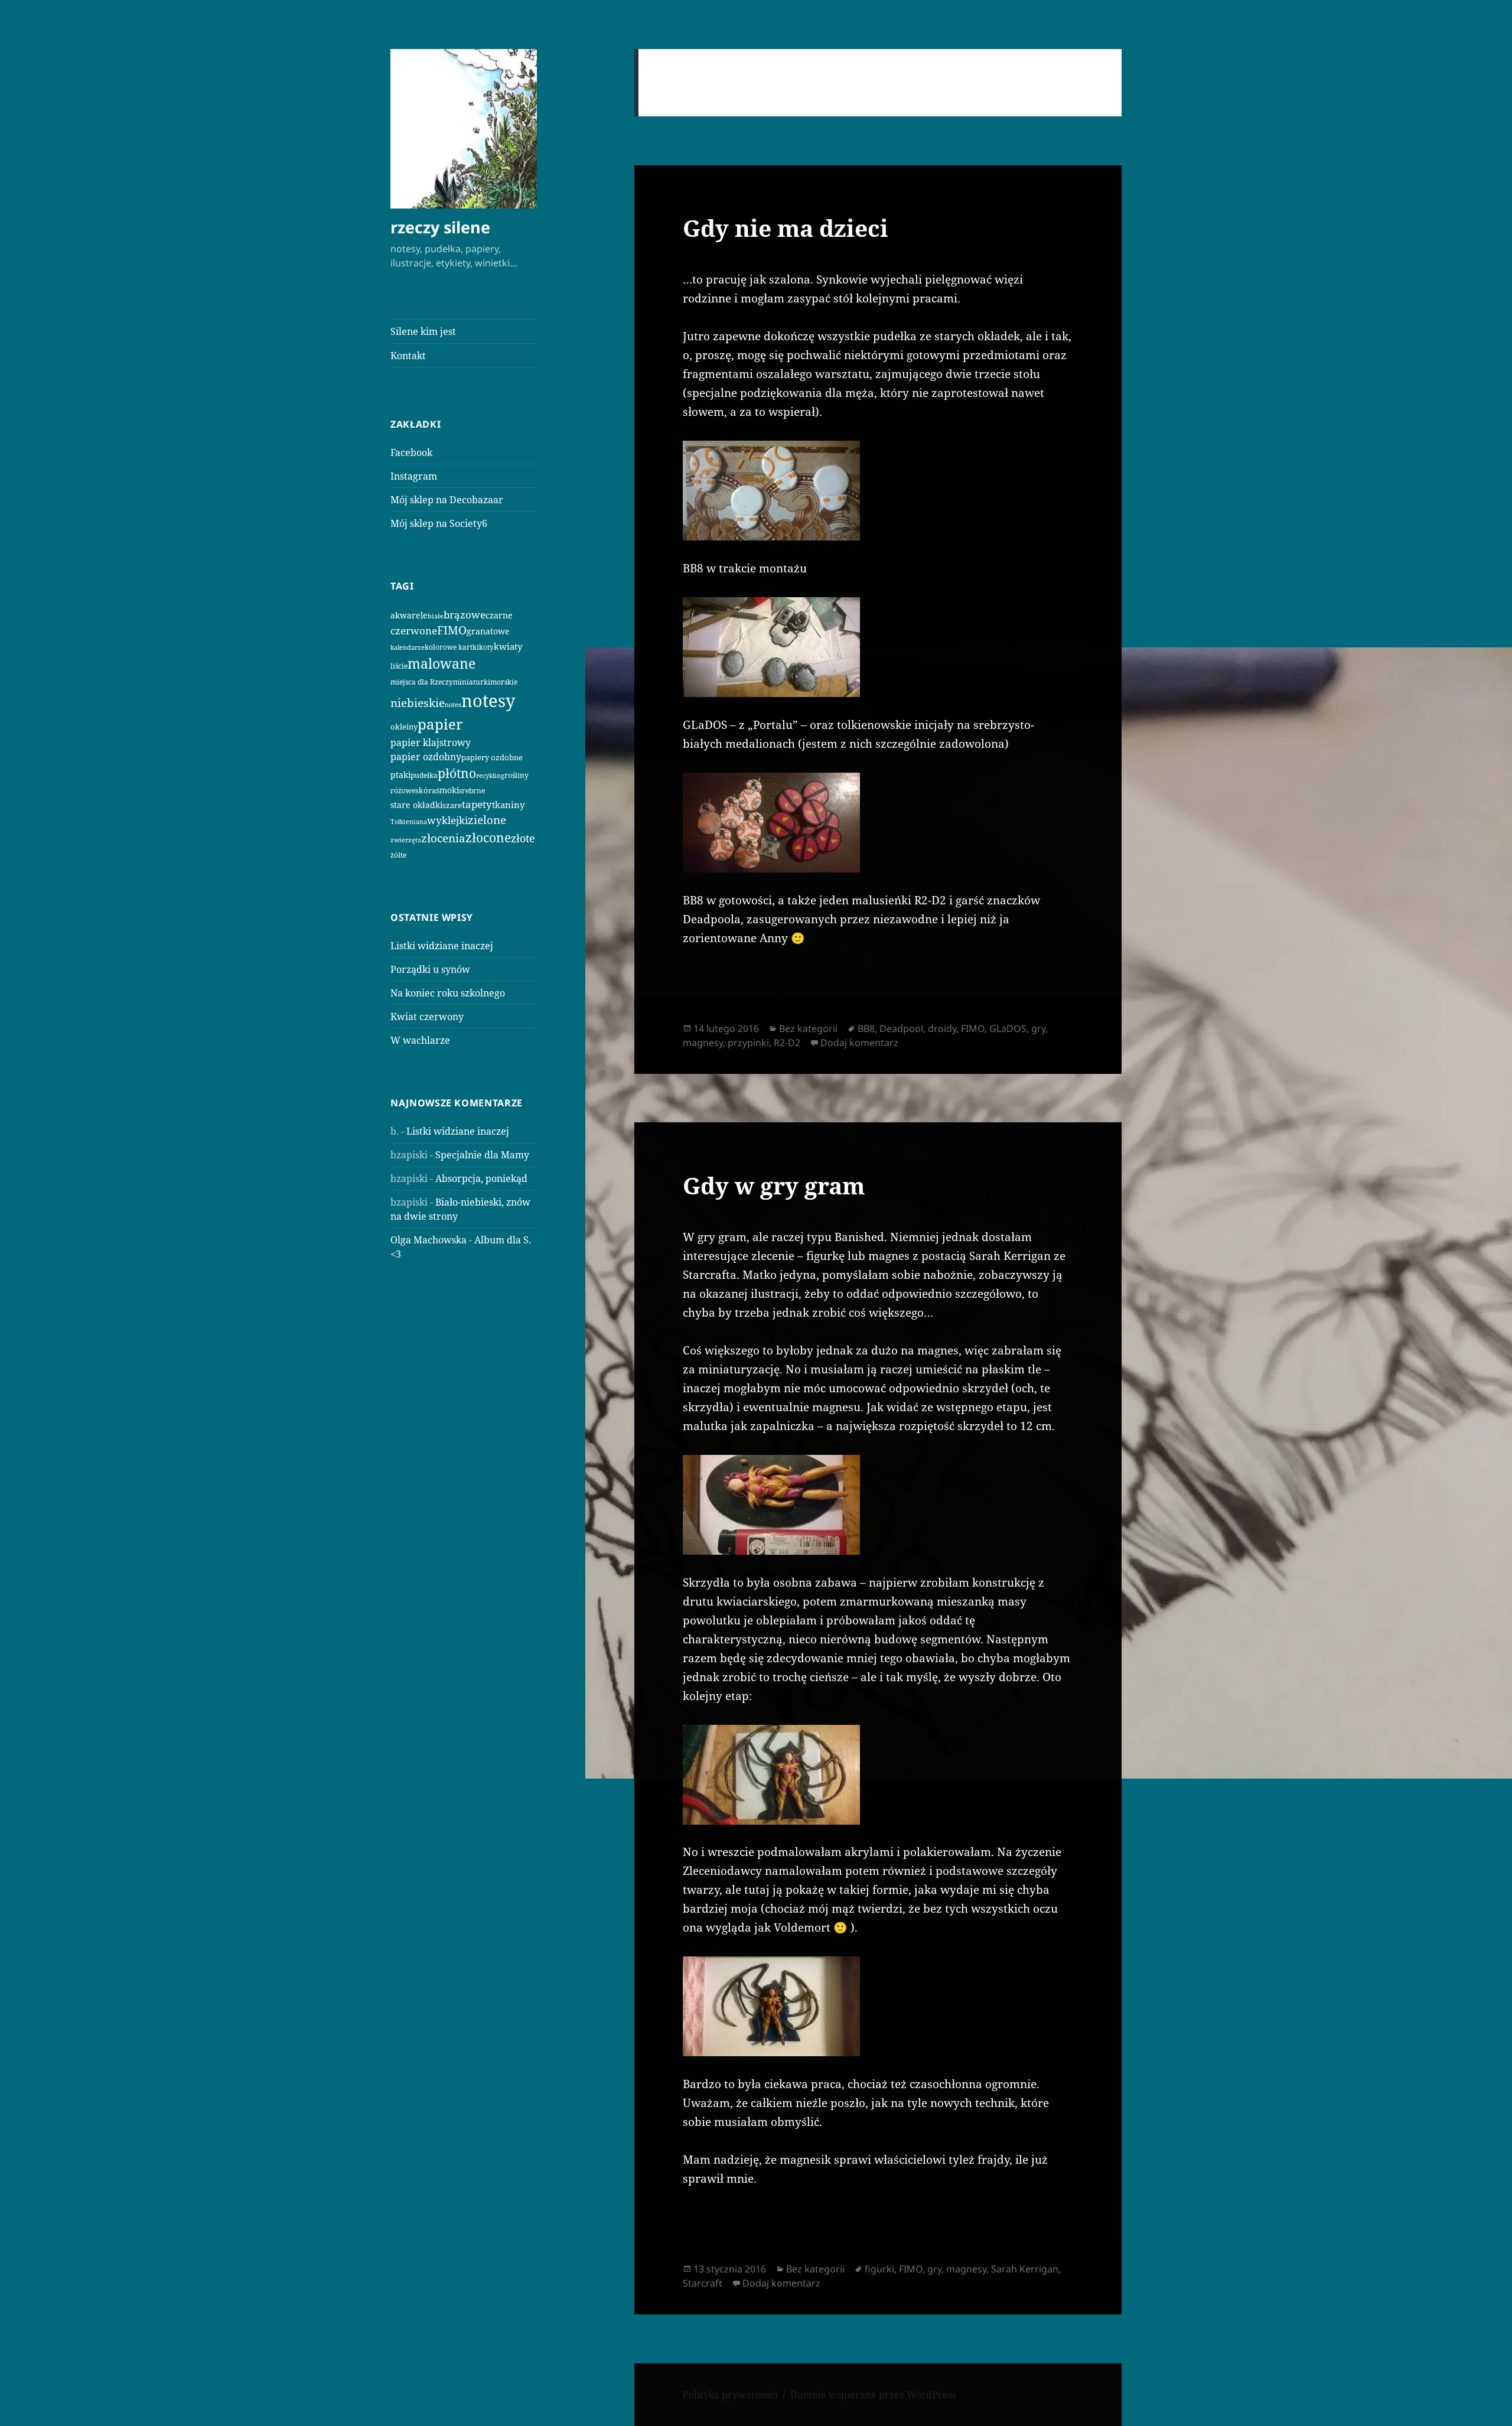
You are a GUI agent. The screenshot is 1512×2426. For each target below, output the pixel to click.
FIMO (452, 630)
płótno (457, 773)
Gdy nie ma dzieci (786, 228)
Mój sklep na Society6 (439, 523)
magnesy (703, 1043)
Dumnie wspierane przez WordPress (873, 2395)
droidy (942, 1028)
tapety (477, 804)
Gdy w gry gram (774, 1185)
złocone (488, 838)
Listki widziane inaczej (442, 946)
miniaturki (472, 682)
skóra (426, 790)
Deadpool (901, 1028)
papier (440, 724)
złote (523, 838)
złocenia (443, 838)
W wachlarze (420, 1040)
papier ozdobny (426, 757)
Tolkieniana (409, 822)
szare (452, 805)
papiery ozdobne (492, 757)
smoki (447, 790)
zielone (487, 820)
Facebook (411, 452)
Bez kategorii (808, 1028)
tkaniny (508, 805)
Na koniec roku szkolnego (448, 993)
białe (436, 616)
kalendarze (408, 647)
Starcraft (703, 2283)
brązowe (465, 615)
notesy (488, 701)
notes (453, 704)
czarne (499, 615)
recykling (490, 776)
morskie (504, 682)
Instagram (414, 476)
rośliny (517, 775)
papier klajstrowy (431, 743)
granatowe (488, 631)
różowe (403, 791)
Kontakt (408, 356)
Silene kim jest (423, 331)
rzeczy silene (440, 227)
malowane (441, 663)
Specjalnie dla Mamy (482, 1155)
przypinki (748, 1043)
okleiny (404, 727)
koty (486, 647)
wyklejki (447, 820)
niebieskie (418, 703)
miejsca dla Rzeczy (422, 682)
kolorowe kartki (452, 647)
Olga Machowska (428, 1240)
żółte (398, 855)
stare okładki (416, 805)
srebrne (472, 791)
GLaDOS (1008, 1028)
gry (1038, 1028)
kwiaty (508, 646)
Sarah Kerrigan (1025, 2269)
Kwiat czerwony (427, 1017)
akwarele (409, 615)
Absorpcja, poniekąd (481, 1178)
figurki (879, 2269)
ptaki (400, 775)
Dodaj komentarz (859, 1043)
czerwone (414, 630)
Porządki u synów (430, 969)
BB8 (866, 1028)
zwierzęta (406, 840)
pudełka (424, 775)
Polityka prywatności (730, 2395)
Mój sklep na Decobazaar (447, 500)
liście (399, 666)
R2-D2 (787, 1043)
